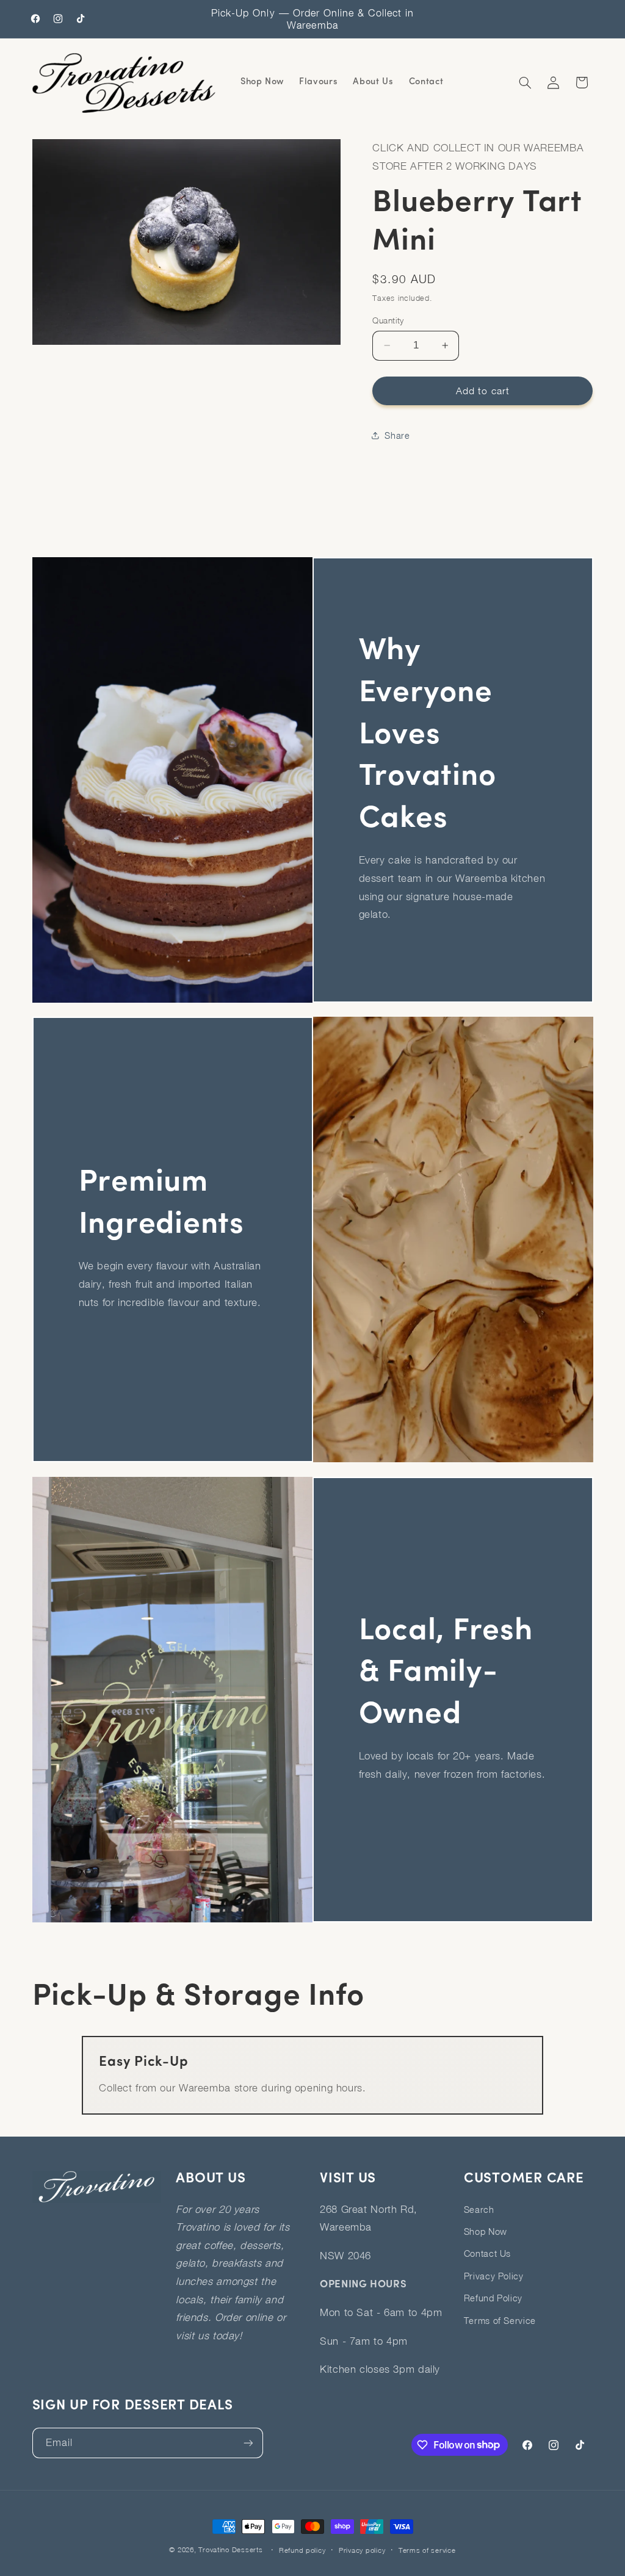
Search (479, 2210)
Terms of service (427, 2550)
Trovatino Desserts (230, 2549)
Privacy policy (362, 2550)
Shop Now (486, 2231)
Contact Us (487, 2253)
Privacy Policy (494, 2276)
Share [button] (397, 435)
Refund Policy (493, 2298)
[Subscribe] (248, 2443)
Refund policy (302, 2550)
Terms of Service (500, 2321)
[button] (525, 82)
